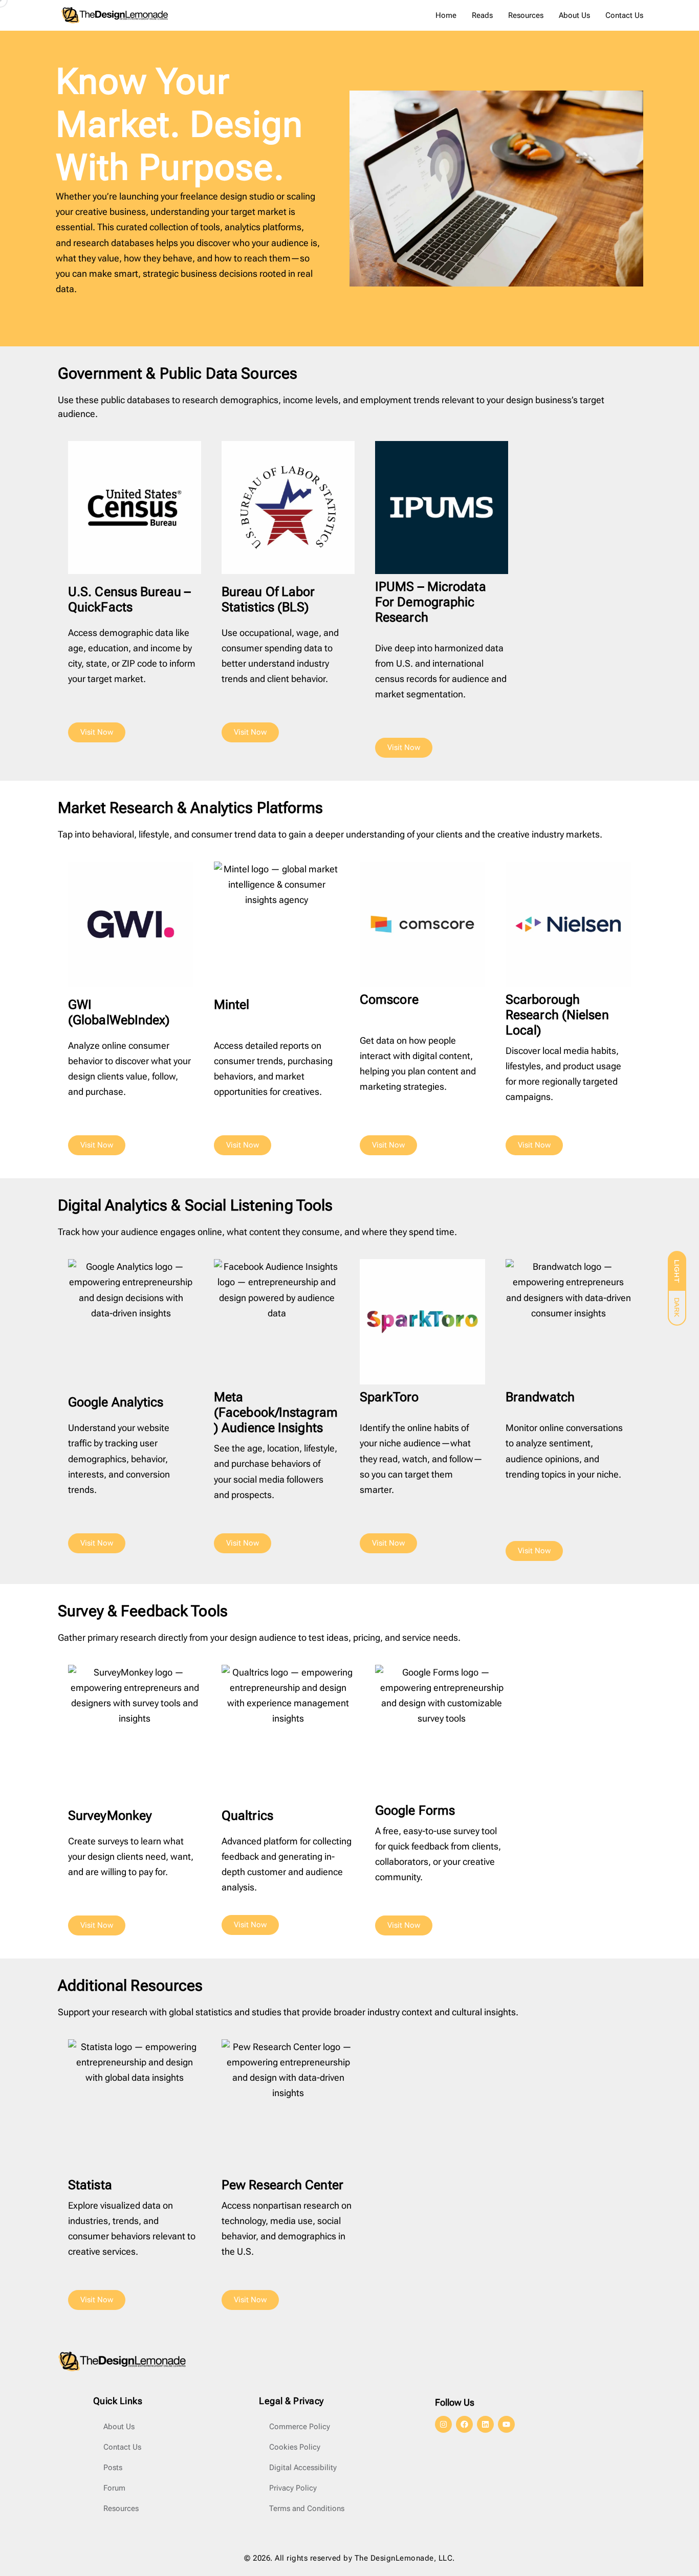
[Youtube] (506, 2424)
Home (446, 15)
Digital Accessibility (303, 2468)
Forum (114, 2488)
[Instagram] (443, 2424)
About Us (574, 15)
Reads (482, 15)
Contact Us (624, 15)
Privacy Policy (293, 2488)
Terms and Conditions (307, 2508)
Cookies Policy (295, 2447)
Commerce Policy (300, 2427)
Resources (526, 15)
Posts (113, 2468)
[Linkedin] (485, 2424)
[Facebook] (464, 2424)
